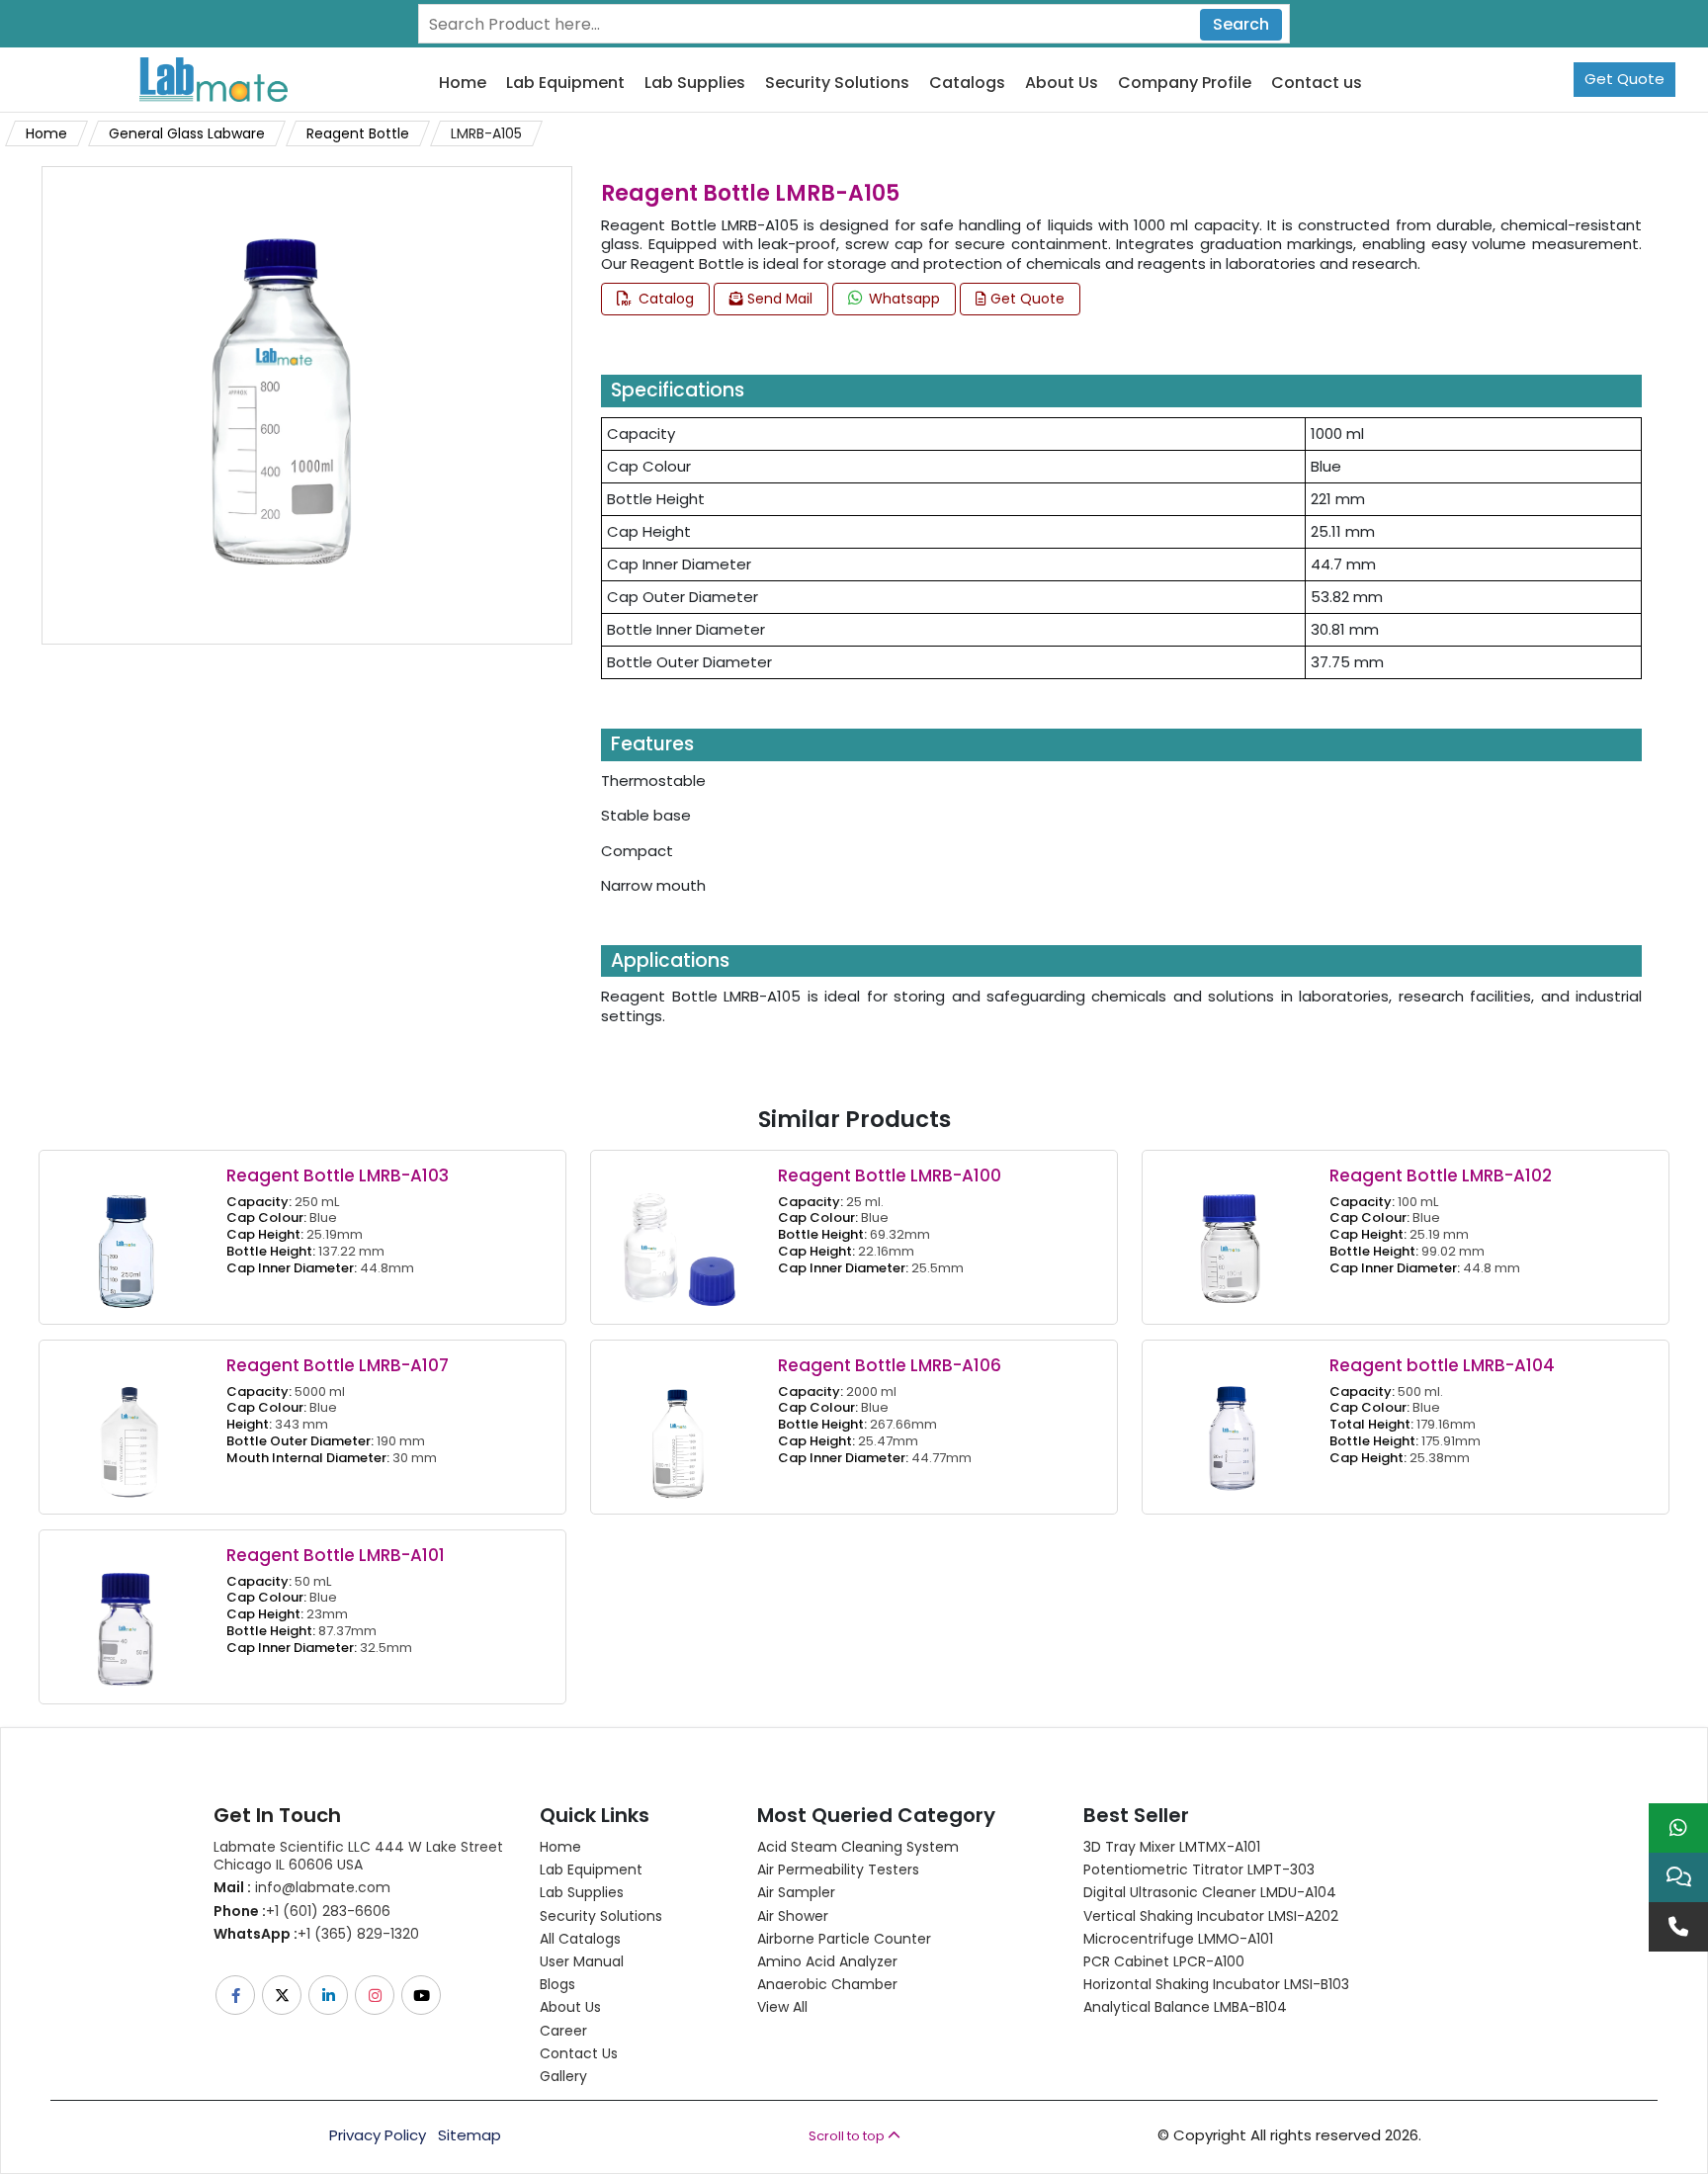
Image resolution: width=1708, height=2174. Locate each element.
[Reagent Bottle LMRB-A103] (128, 1236)
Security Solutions (837, 84)
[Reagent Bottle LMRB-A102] (1231, 1236)
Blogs (557, 1984)
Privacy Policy (378, 2135)
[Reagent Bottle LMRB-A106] (679, 1426)
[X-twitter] (283, 1995)
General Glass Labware (187, 133)
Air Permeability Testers (838, 1870)
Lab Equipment (565, 84)
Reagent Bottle (358, 133)
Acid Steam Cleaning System (858, 1847)
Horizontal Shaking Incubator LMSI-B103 (1216, 1984)
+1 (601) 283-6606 (302, 1911)
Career (563, 2031)
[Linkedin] (330, 1995)
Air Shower (793, 1916)
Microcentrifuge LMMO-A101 (1178, 1939)
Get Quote (1624, 79)
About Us (1062, 84)
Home (463, 84)
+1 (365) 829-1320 (316, 1934)
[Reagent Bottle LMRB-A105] (280, 404)
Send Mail (778, 299)
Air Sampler (796, 1892)
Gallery (563, 2076)
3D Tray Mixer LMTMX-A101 (1172, 1847)
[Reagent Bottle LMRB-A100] (679, 1236)
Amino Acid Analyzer (827, 1961)
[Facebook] (237, 1995)
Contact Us (579, 2053)
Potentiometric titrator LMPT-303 (1199, 1870)
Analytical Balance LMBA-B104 (1185, 2007)
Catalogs (967, 84)
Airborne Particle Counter (844, 1939)
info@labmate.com (302, 1887)
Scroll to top (848, 2136)
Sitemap (470, 2135)
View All (782, 2007)
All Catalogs (580, 1939)
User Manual (582, 1961)
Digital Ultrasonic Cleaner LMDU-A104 (1210, 1892)
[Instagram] (376, 1995)
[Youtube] (423, 1995)
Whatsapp (902, 299)
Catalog (664, 299)
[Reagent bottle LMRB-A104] (1231, 1426)
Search (1241, 24)
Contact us (1317, 84)
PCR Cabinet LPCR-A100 (1164, 1961)
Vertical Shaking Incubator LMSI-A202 (1211, 1916)
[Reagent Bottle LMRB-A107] (128, 1426)
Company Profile (1185, 84)
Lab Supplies (695, 84)
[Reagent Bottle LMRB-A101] (128, 1616)
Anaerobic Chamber (827, 1984)
